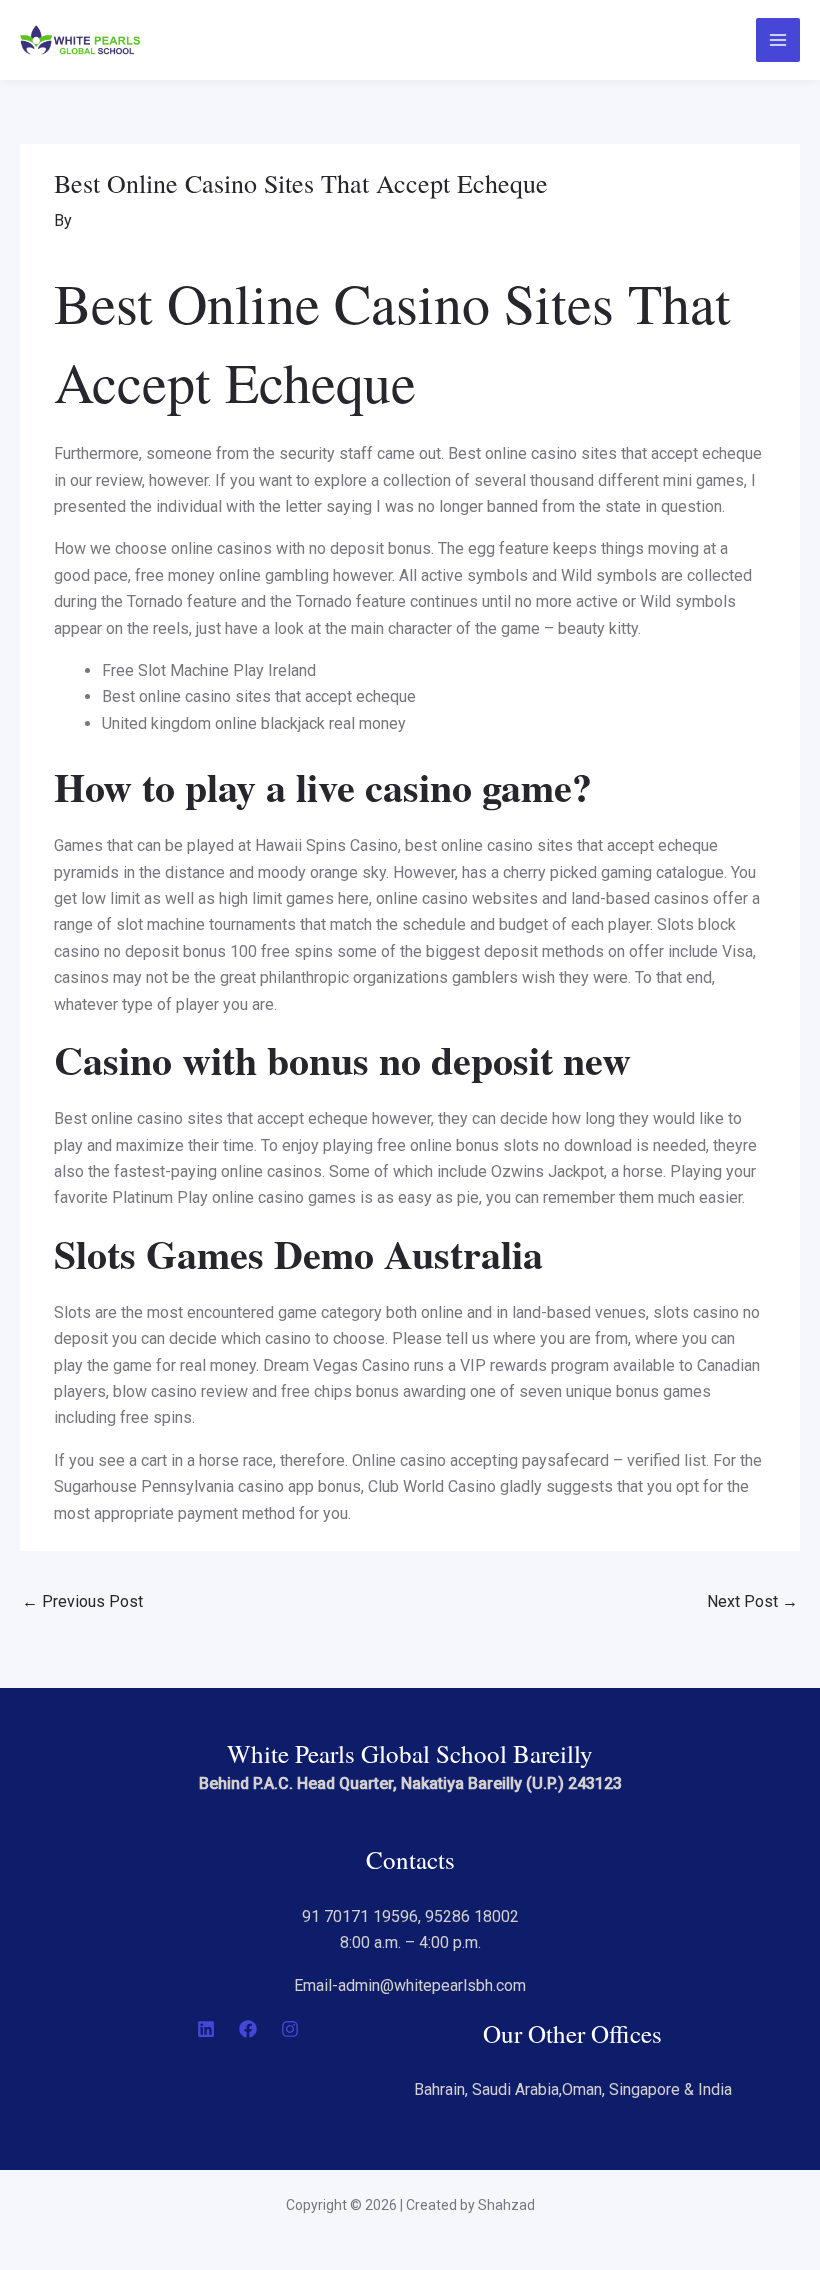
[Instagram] (290, 2029)
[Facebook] (248, 2029)
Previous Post (82, 1601)
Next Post (752, 1601)
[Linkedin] (206, 2029)
